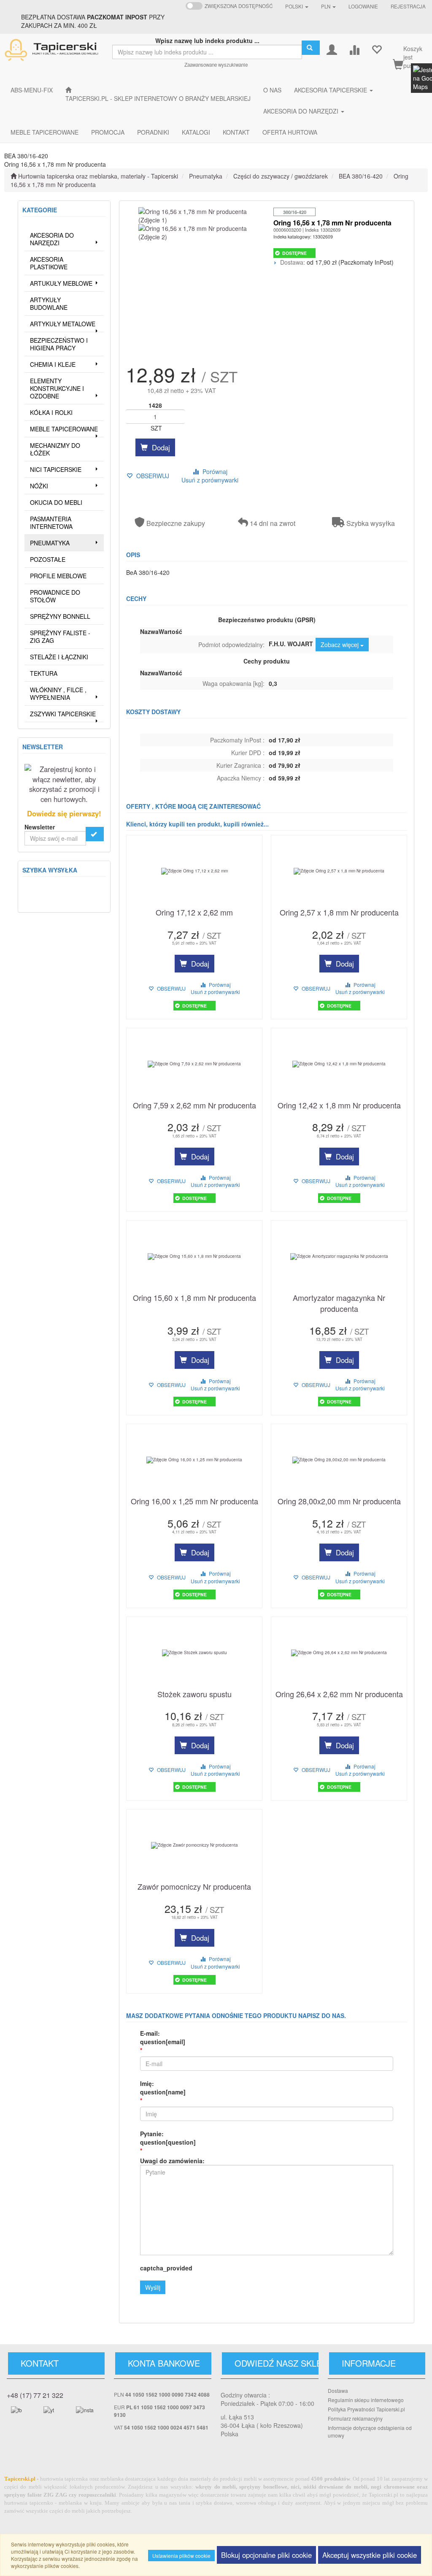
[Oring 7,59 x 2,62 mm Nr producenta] (194, 1064)
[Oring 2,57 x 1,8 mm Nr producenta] (339, 871)
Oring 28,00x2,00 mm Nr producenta (339, 1501)
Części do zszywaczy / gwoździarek (281, 176)
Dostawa (338, 2390)
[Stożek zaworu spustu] (194, 1653)
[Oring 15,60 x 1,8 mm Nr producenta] (194, 1257)
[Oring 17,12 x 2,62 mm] (194, 871)
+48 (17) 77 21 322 (35, 2395)
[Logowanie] (332, 49)
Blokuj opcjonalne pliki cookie (266, 2555)
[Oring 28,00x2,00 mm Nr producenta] (339, 1460)
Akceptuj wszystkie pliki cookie (370, 2555)
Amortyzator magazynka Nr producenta (339, 1303)
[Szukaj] (311, 48)
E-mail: (163, 2037)
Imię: (163, 2088)
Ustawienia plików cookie (181, 2556)
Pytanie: (168, 2138)
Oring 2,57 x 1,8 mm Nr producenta (339, 912)
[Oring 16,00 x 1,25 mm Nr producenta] (194, 1460)
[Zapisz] (95, 834)
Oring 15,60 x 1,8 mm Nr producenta (194, 1298)
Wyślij (153, 2287)
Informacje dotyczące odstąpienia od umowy (370, 2431)
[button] (297, 6)
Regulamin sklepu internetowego (366, 2400)
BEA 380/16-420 (361, 176)
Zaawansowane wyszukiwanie (216, 65)
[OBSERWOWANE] (377, 49)
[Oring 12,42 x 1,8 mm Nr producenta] (339, 1064)
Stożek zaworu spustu (194, 1694)
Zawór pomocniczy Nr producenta (194, 1887)
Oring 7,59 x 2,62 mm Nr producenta (194, 1105)
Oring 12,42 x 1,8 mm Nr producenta (339, 1105)
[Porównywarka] (354, 49)
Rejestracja (408, 6)
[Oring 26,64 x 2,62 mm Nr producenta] (339, 1653)
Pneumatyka (206, 176)
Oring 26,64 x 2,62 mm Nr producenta (339, 1694)
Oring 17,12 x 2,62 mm (194, 912)
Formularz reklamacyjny (355, 2418)
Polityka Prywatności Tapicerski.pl (366, 2409)
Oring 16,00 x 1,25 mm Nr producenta (194, 1501)
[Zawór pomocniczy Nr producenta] (194, 1845)
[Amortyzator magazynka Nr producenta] (339, 1257)
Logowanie (363, 6)
